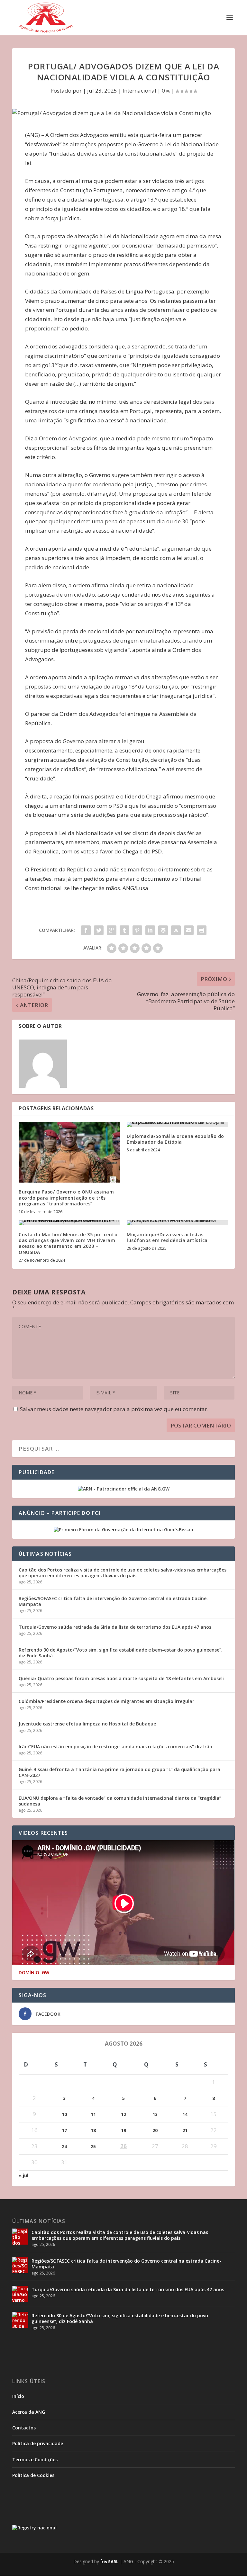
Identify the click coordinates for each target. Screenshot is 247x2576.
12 (123, 2114)
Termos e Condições (35, 2459)
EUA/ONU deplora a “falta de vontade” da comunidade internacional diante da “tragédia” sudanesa (120, 1801)
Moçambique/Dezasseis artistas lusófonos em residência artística (167, 1237)
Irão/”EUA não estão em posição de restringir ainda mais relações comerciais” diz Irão (115, 1747)
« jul (23, 2175)
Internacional (139, 90)
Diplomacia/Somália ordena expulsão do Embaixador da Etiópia (175, 1139)
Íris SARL (109, 2562)
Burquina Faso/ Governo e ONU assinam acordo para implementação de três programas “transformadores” (66, 1198)
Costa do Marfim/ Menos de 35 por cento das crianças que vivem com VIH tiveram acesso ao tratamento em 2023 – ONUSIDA (68, 1243)
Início (18, 2396)
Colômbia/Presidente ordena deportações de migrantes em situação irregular (106, 1701)
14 (185, 2114)
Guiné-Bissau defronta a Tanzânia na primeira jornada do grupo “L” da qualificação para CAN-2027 (119, 1772)
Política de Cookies (33, 2475)
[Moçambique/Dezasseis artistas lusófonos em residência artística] (178, 1223)
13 (155, 2114)
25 (93, 2146)
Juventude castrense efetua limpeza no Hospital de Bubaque (87, 1724)
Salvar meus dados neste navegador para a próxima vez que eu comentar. (114, 1409)
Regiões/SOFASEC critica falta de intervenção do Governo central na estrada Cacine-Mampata (114, 1601)
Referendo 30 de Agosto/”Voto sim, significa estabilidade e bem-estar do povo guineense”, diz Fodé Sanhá (121, 1653)
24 (64, 2146)
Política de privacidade (38, 2443)
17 (64, 2130)
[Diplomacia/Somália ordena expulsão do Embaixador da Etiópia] (178, 1124)
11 (93, 2114)
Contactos (24, 2428)
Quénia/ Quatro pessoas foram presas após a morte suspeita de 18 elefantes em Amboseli (121, 1678)
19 (123, 2130)
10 (64, 2114)
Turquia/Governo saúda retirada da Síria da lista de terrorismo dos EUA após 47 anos (115, 1627)
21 (185, 2130)
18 (93, 2130)
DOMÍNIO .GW (34, 1973)
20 (155, 2130)
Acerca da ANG (29, 2412)
